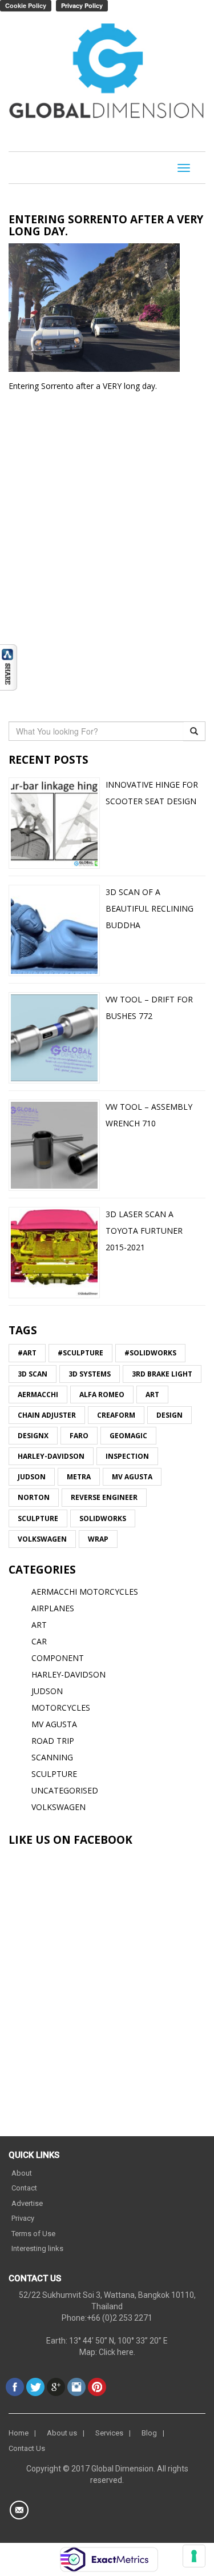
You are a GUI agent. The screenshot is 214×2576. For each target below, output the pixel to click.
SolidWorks (103, 1518)
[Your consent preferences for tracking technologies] (194, 2556)
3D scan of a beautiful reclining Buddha (150, 908)
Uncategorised (65, 1790)
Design (169, 1415)
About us (62, 2433)
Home (19, 2433)
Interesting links (37, 2248)
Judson (32, 1477)
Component (58, 1658)
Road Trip (53, 1741)
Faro (79, 1436)
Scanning (52, 1757)
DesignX (33, 1436)
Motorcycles (61, 1708)
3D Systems (90, 1374)
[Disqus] (107, 554)
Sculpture (38, 1518)
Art (152, 1395)
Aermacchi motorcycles (85, 1592)
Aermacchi (38, 1395)
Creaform (116, 1415)
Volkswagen (42, 1539)
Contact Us (27, 2448)
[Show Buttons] (9, 666)
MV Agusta (132, 1477)
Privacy (23, 2218)
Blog (149, 2433)
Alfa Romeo (102, 1395)
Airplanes (53, 1608)
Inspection (127, 1456)
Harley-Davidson (51, 1456)
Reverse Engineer (104, 1497)
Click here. (117, 2352)
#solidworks (150, 1353)
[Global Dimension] (107, 73)
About (22, 2173)
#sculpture (80, 1353)
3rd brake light (162, 1374)
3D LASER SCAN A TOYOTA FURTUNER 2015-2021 (144, 1231)
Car (39, 1641)
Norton (34, 1497)
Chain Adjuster (47, 1415)
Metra (79, 1477)
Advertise (27, 2203)
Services (109, 2433)
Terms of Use (33, 2234)
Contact (24, 2188)
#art (27, 1353)
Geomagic (128, 1436)
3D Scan (33, 1374)
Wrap (98, 1539)
